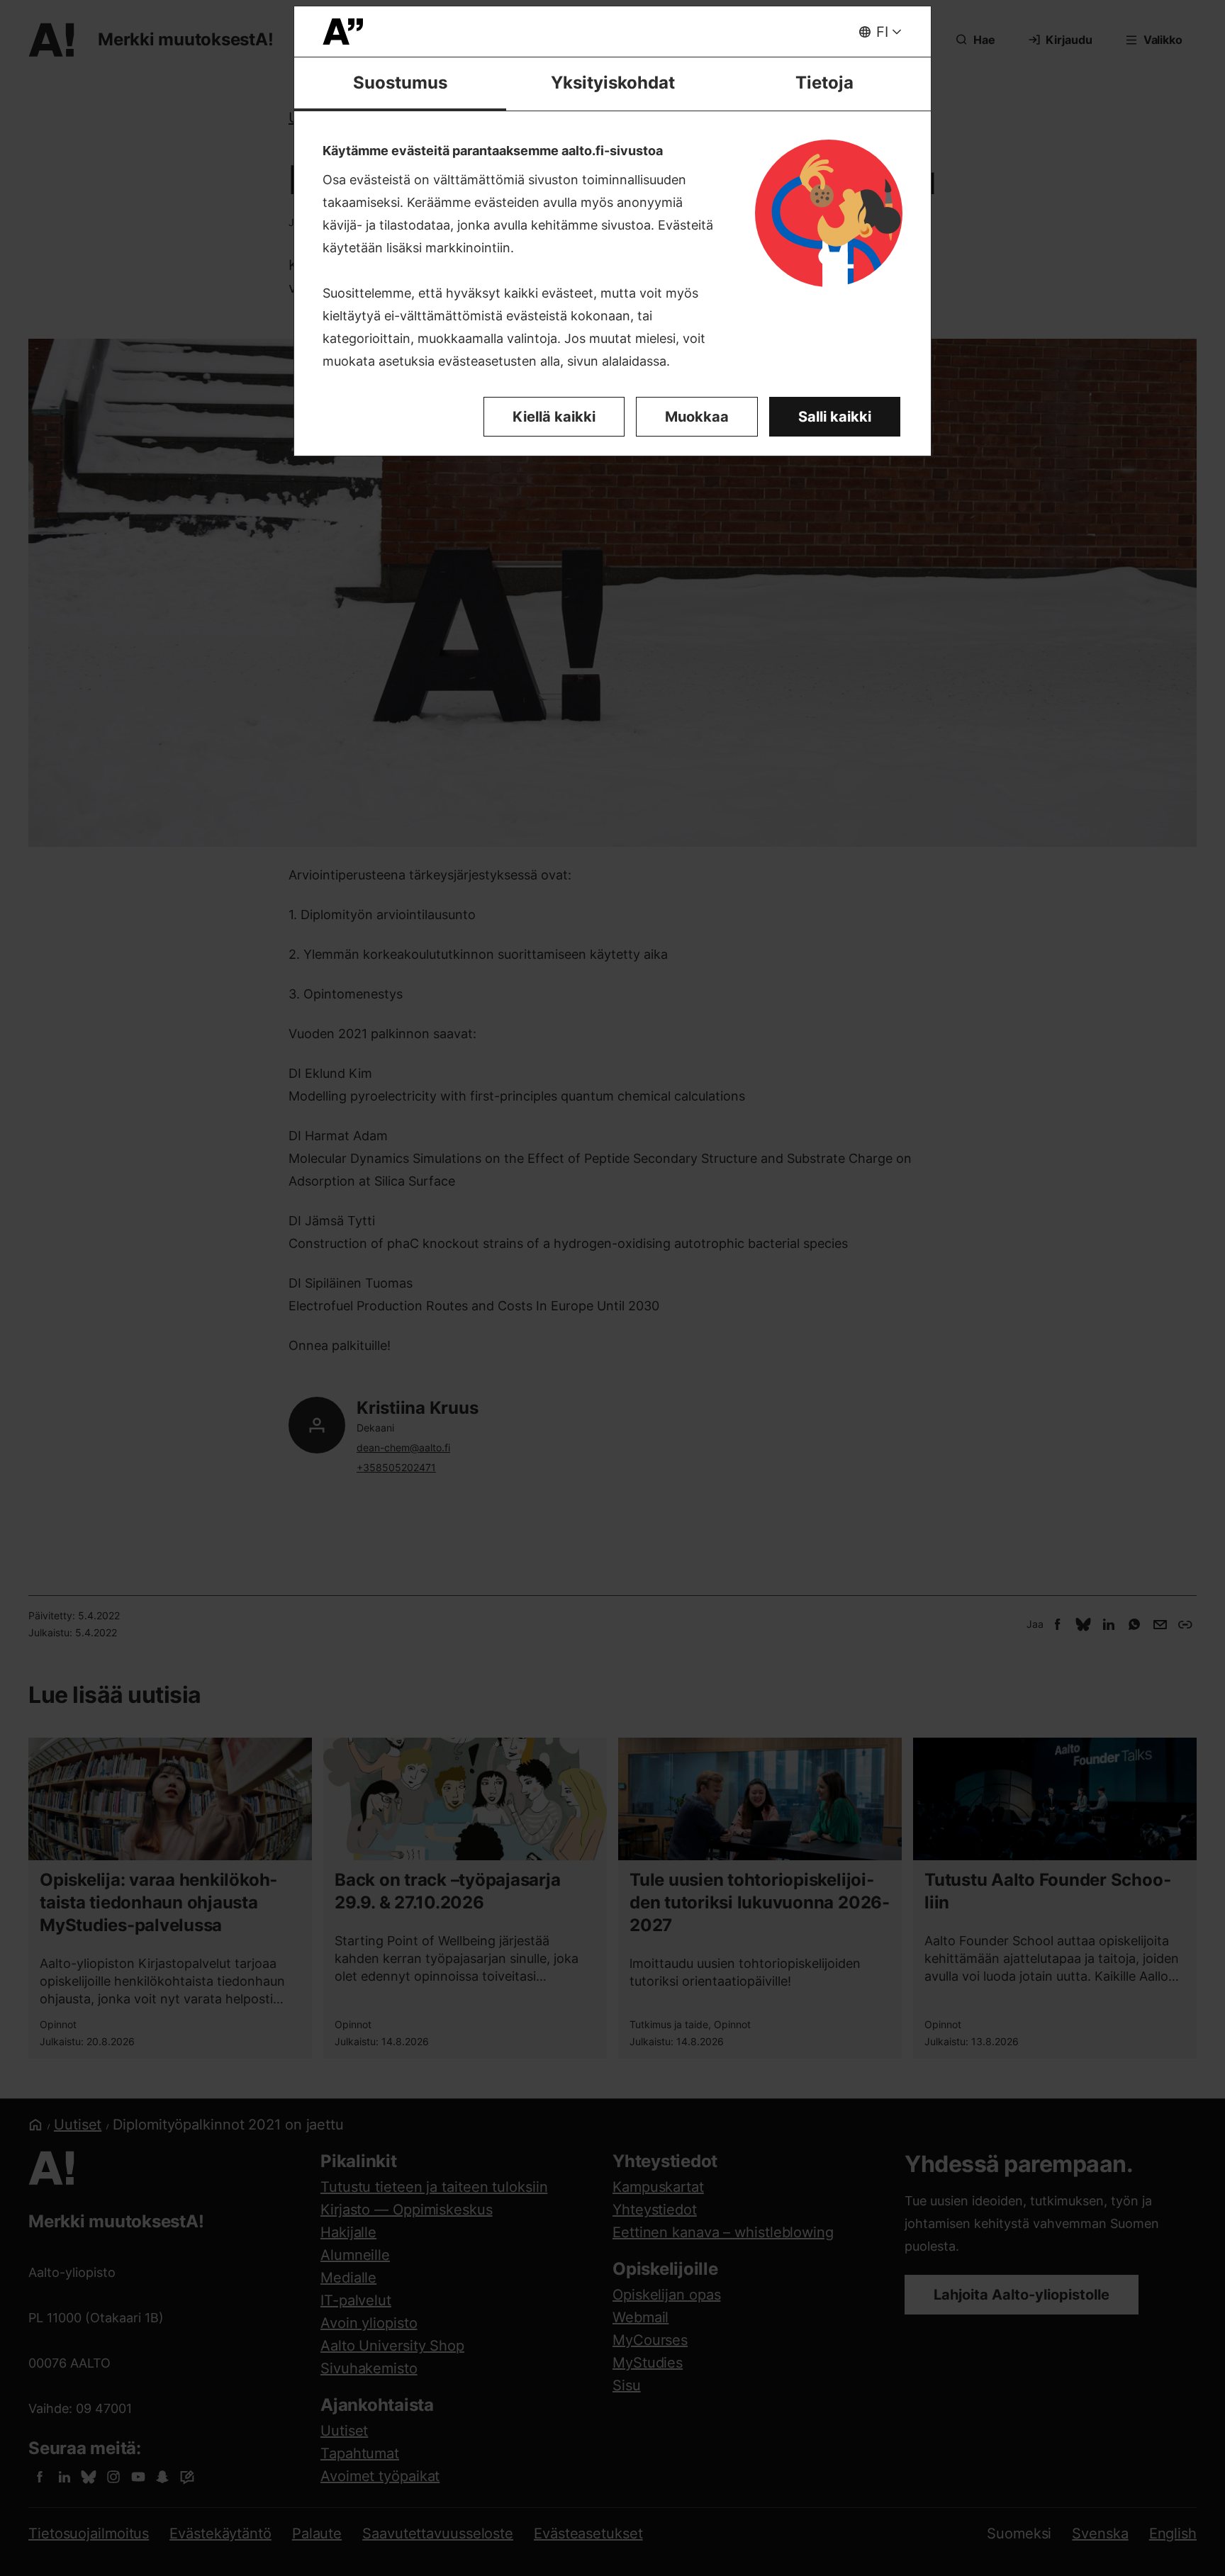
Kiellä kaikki (554, 417)
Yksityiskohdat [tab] (613, 83)
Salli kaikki (835, 417)
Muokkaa (697, 417)
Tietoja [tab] (824, 83)
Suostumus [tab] (400, 83)
